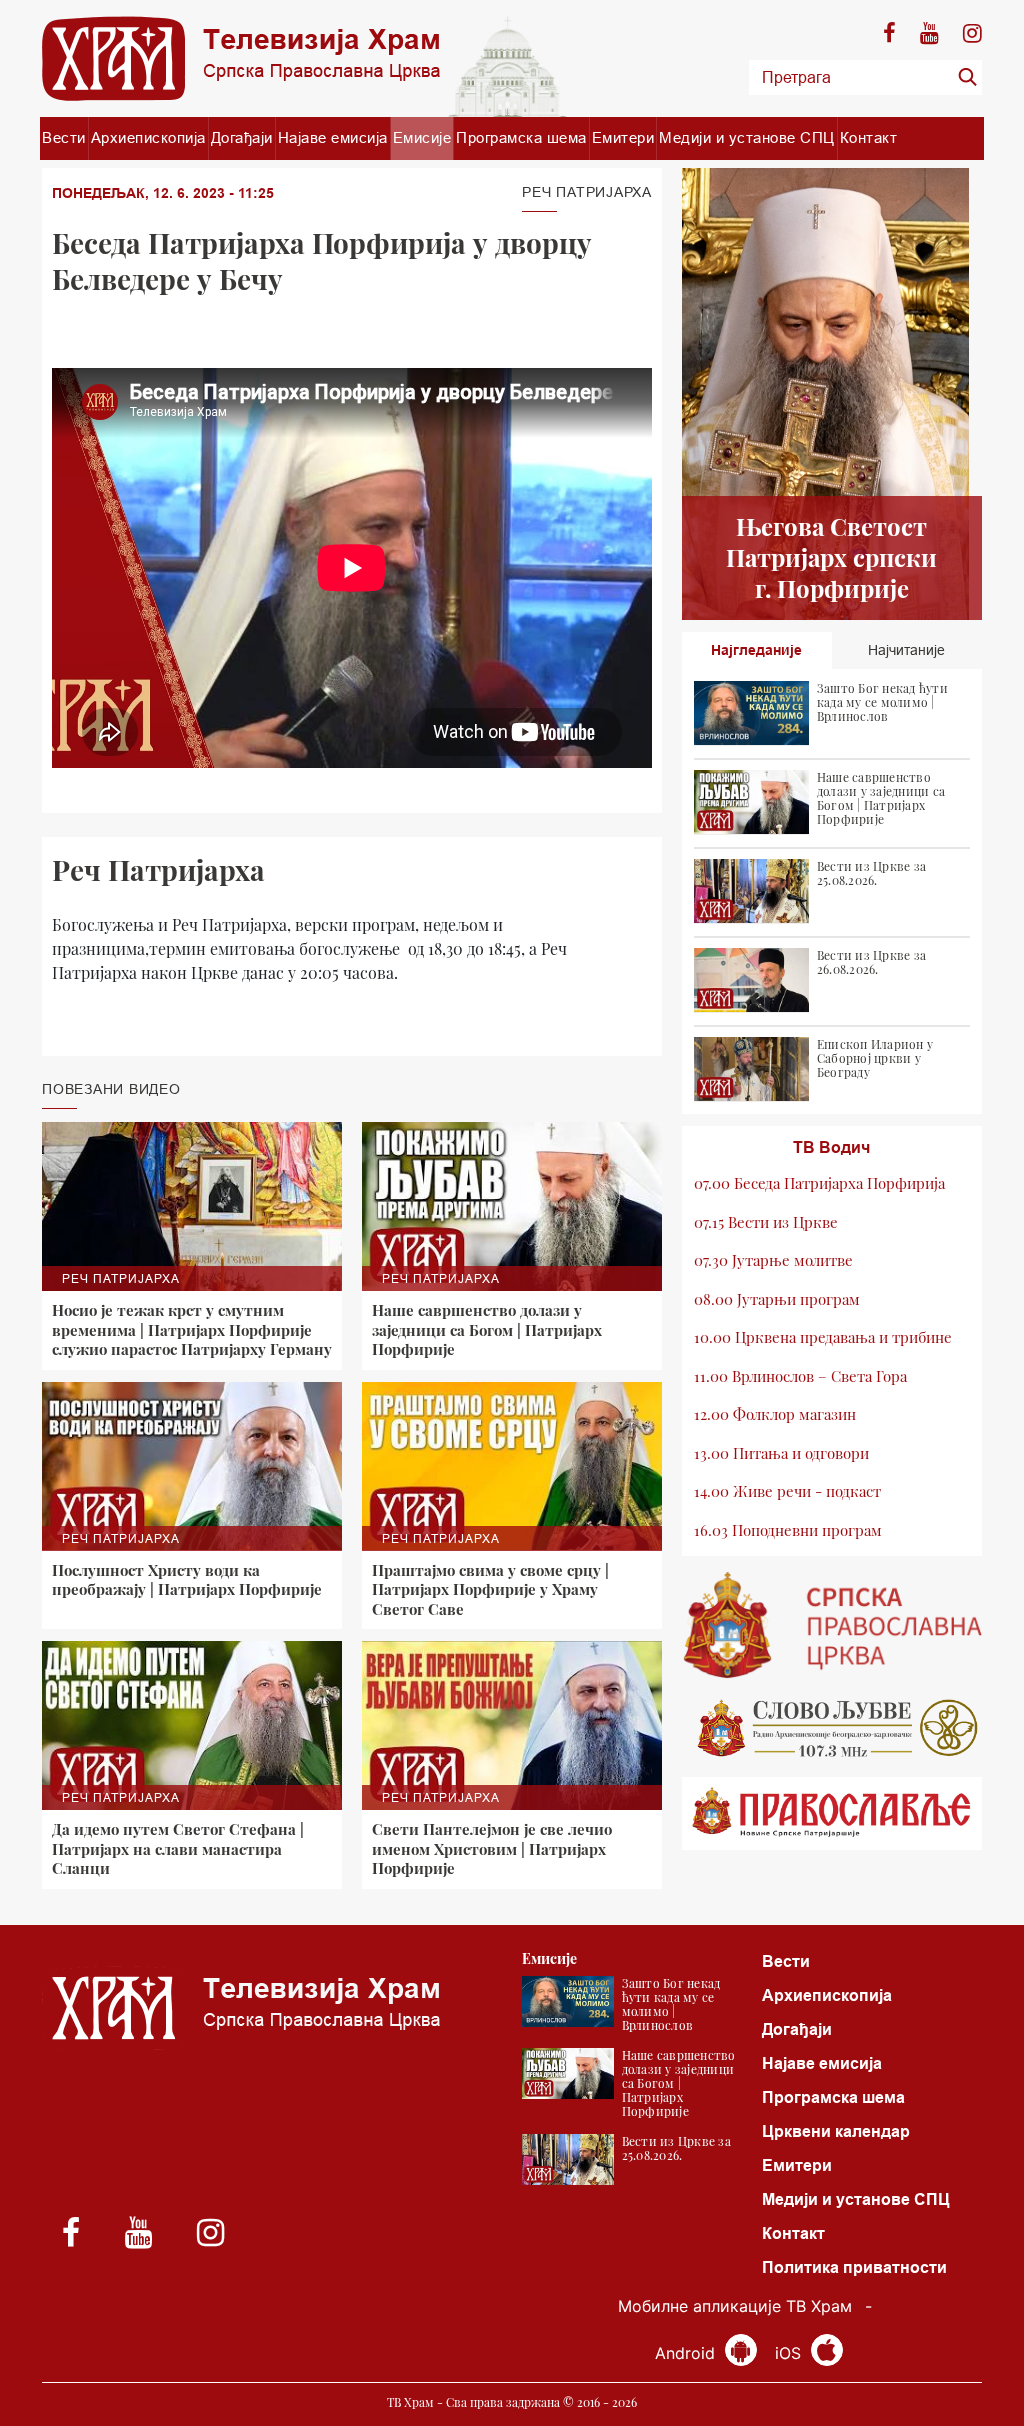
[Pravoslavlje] (832, 1813)
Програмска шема (521, 137)
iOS (790, 2353)
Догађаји (242, 137)
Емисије (422, 137)
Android (687, 2353)
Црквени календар (836, 2131)
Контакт (869, 137)
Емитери (623, 137)
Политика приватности (854, 2267)
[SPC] (832, 1625)
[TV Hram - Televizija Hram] (241, 58)
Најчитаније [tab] (906, 650)
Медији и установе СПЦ (747, 137)
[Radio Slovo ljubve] (832, 1728)
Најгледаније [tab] (756, 650)
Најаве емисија (333, 137)
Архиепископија (148, 137)
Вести (64, 137)
